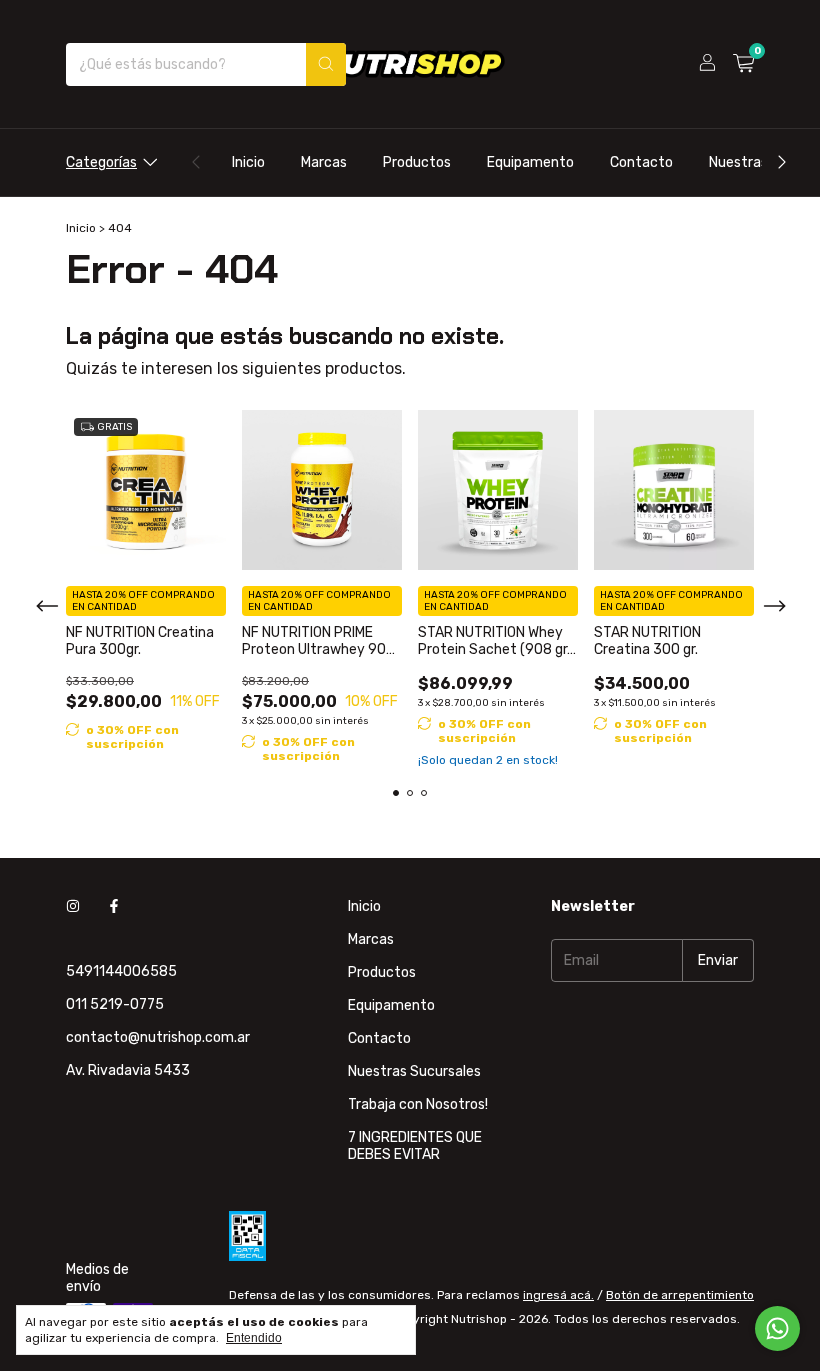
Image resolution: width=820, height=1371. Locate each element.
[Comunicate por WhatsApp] (777, 1328)
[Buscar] (326, 64)
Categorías (101, 162)
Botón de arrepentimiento (680, 1295)
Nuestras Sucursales (414, 1071)
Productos (417, 162)
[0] (743, 64)
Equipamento (530, 162)
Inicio (248, 162)
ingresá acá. (558, 1295)
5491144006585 (121, 971)
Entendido (254, 1338)
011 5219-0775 (115, 1004)
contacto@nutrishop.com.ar (158, 1037)
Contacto (641, 162)
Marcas (324, 162)
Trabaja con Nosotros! (418, 1104)
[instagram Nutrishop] (73, 906)
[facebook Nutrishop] (114, 906)
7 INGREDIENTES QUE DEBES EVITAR (415, 1146)
